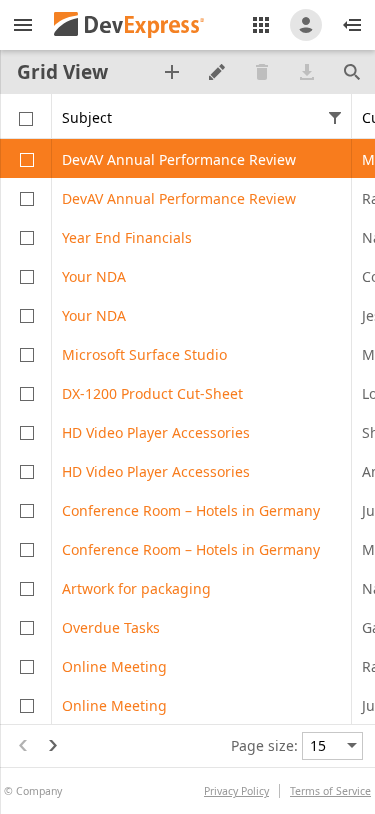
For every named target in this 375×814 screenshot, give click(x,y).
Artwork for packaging (136, 588)
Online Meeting (114, 666)
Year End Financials (127, 237)
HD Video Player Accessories (156, 432)
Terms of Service (330, 791)
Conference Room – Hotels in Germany (191, 510)
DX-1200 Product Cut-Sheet (152, 393)
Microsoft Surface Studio (144, 354)
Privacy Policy (236, 791)
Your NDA (94, 276)
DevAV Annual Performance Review (179, 159)
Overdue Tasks (111, 627)
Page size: (264, 745)
